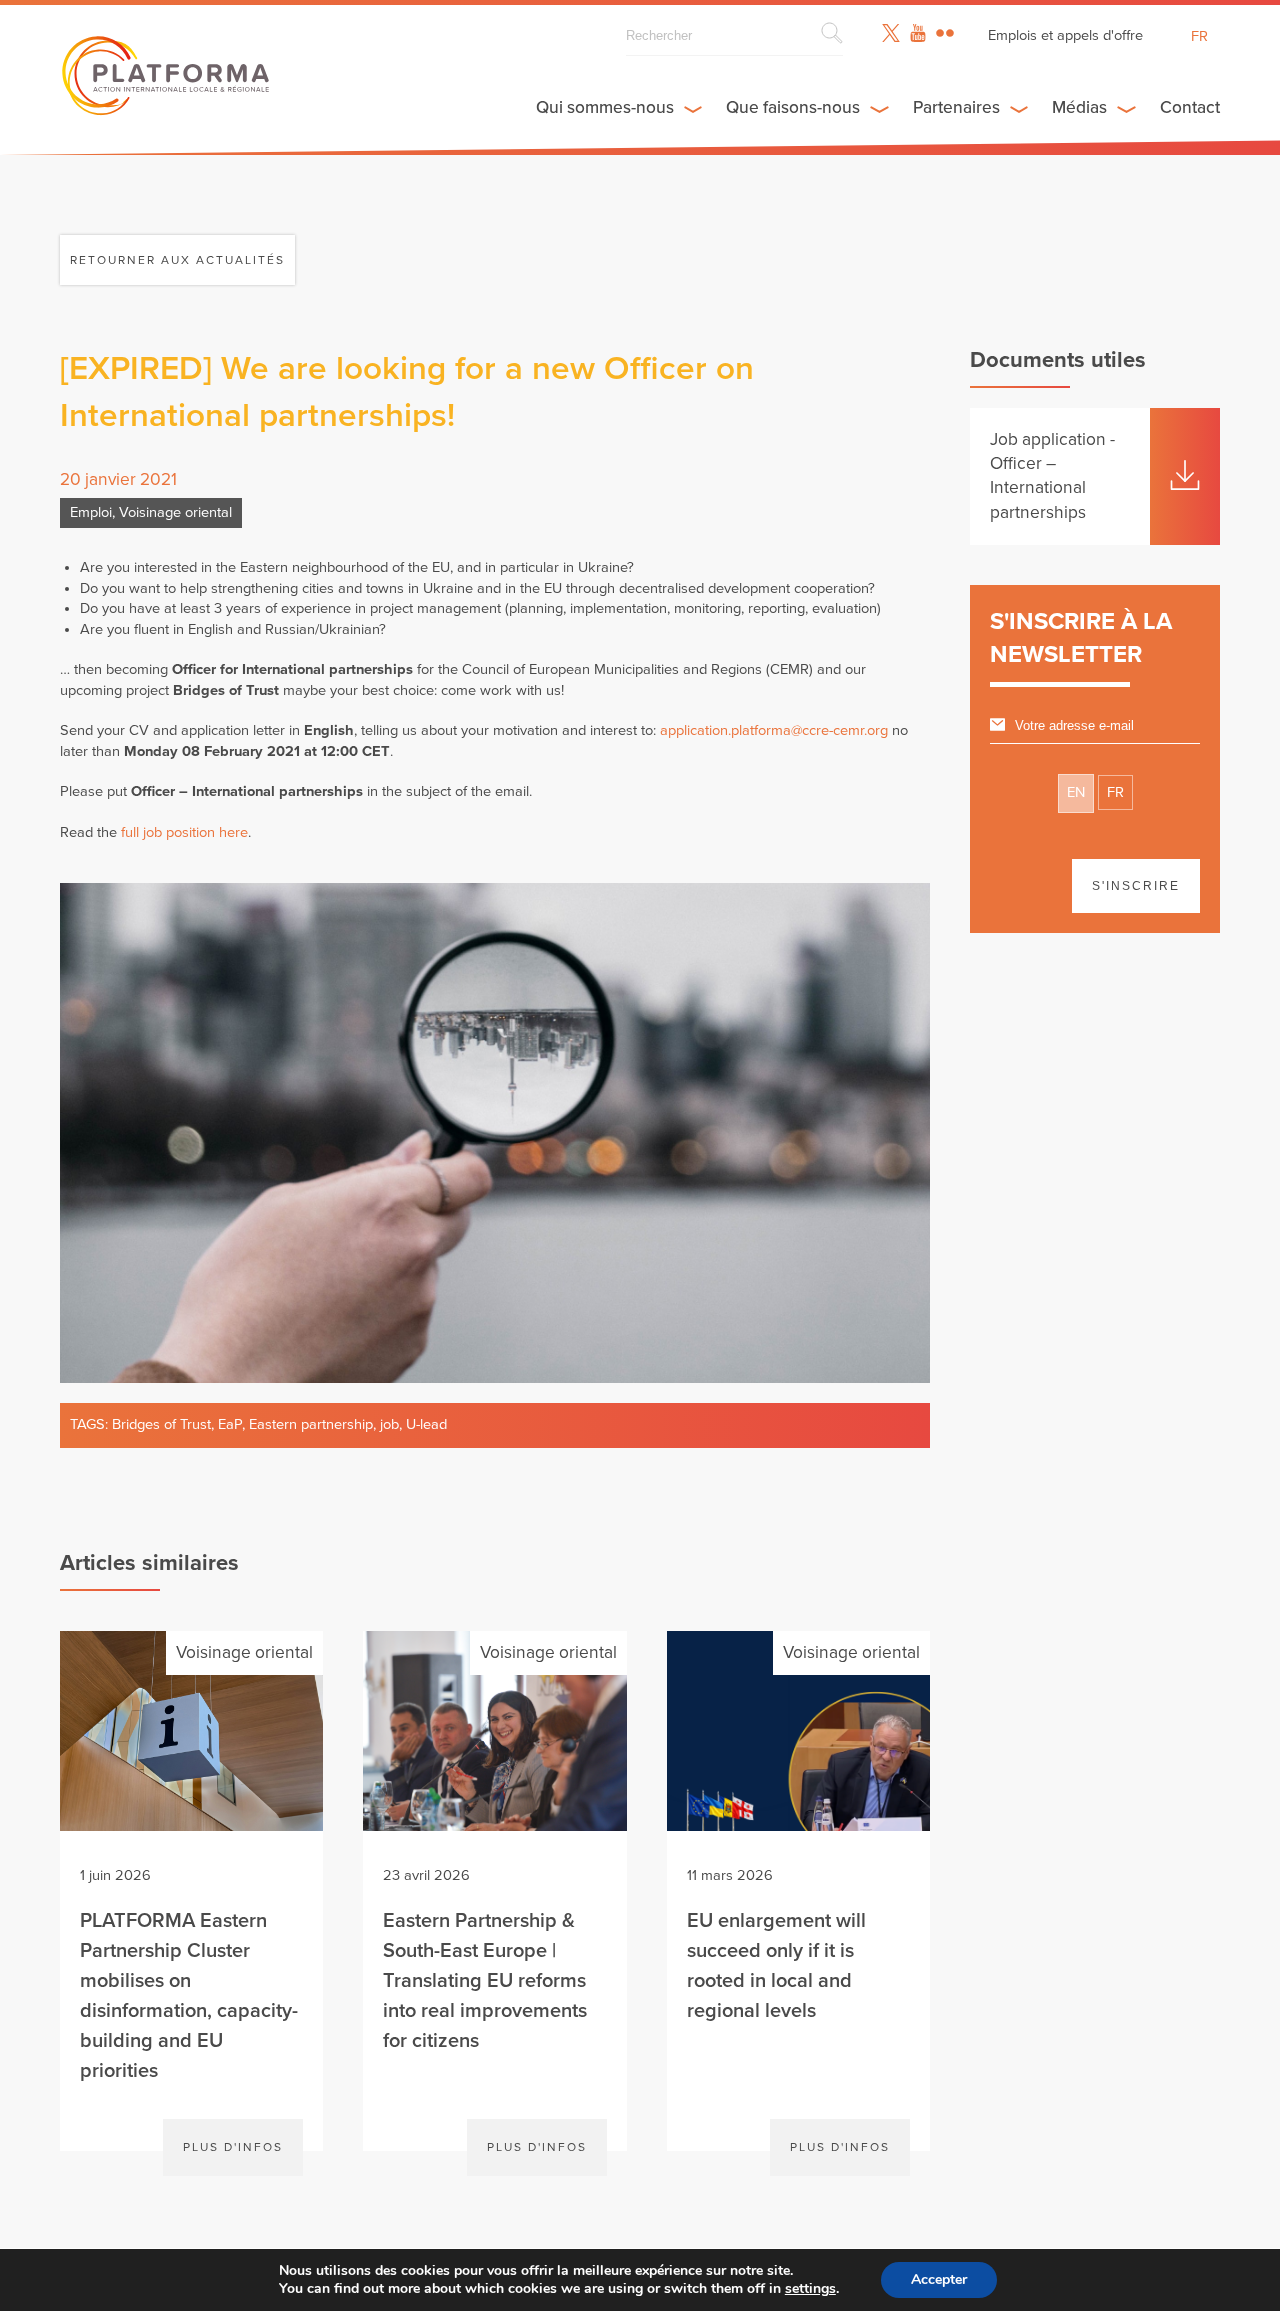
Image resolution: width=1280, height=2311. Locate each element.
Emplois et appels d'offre (1065, 35)
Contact (1190, 107)
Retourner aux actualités (177, 260)
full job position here (184, 832)
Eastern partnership (311, 1424)
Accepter (939, 2279)
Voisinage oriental (175, 512)
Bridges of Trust (161, 1424)
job (389, 1424)
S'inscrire (1136, 886)
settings (810, 2289)
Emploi (91, 512)
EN (1076, 792)
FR (1115, 792)
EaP (230, 1424)
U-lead (426, 1424)
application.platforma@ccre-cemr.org (774, 730)
